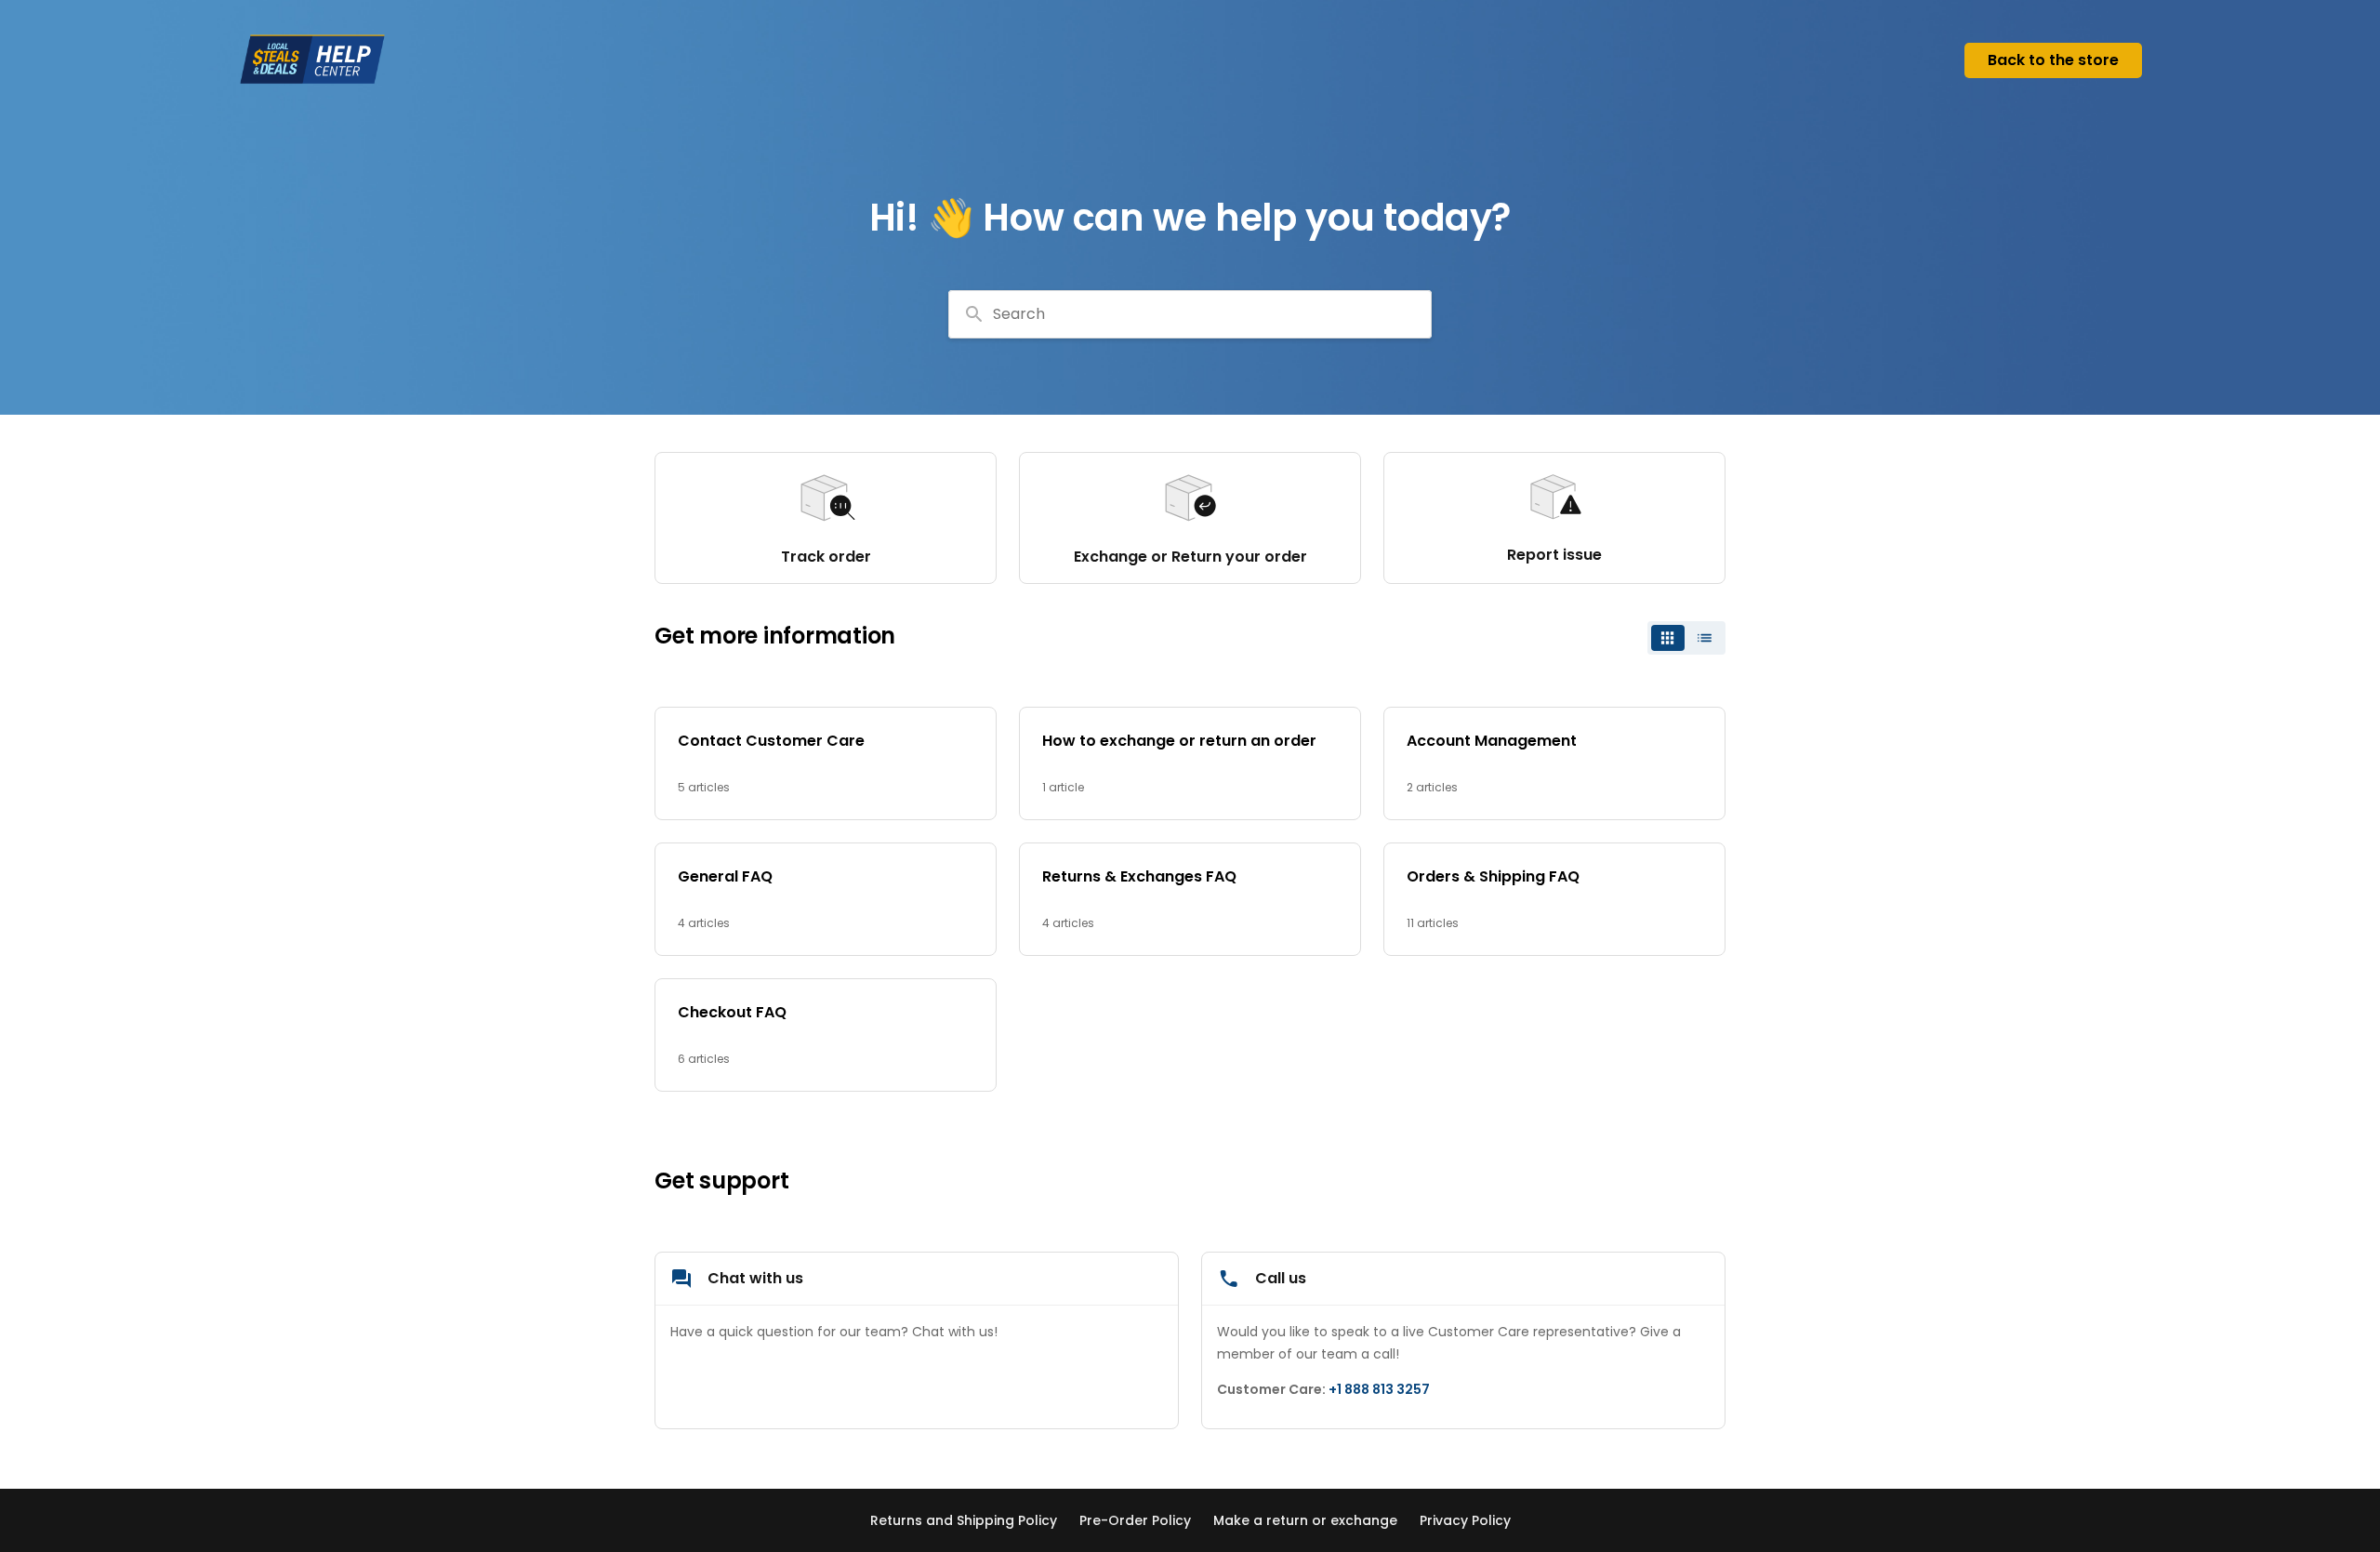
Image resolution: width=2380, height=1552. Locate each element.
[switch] (1686, 638)
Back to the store (2053, 60)
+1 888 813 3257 (1379, 1389)
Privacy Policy (1465, 1520)
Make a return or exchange (1305, 1520)
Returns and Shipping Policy (964, 1520)
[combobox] (1190, 314)
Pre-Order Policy (1135, 1520)
